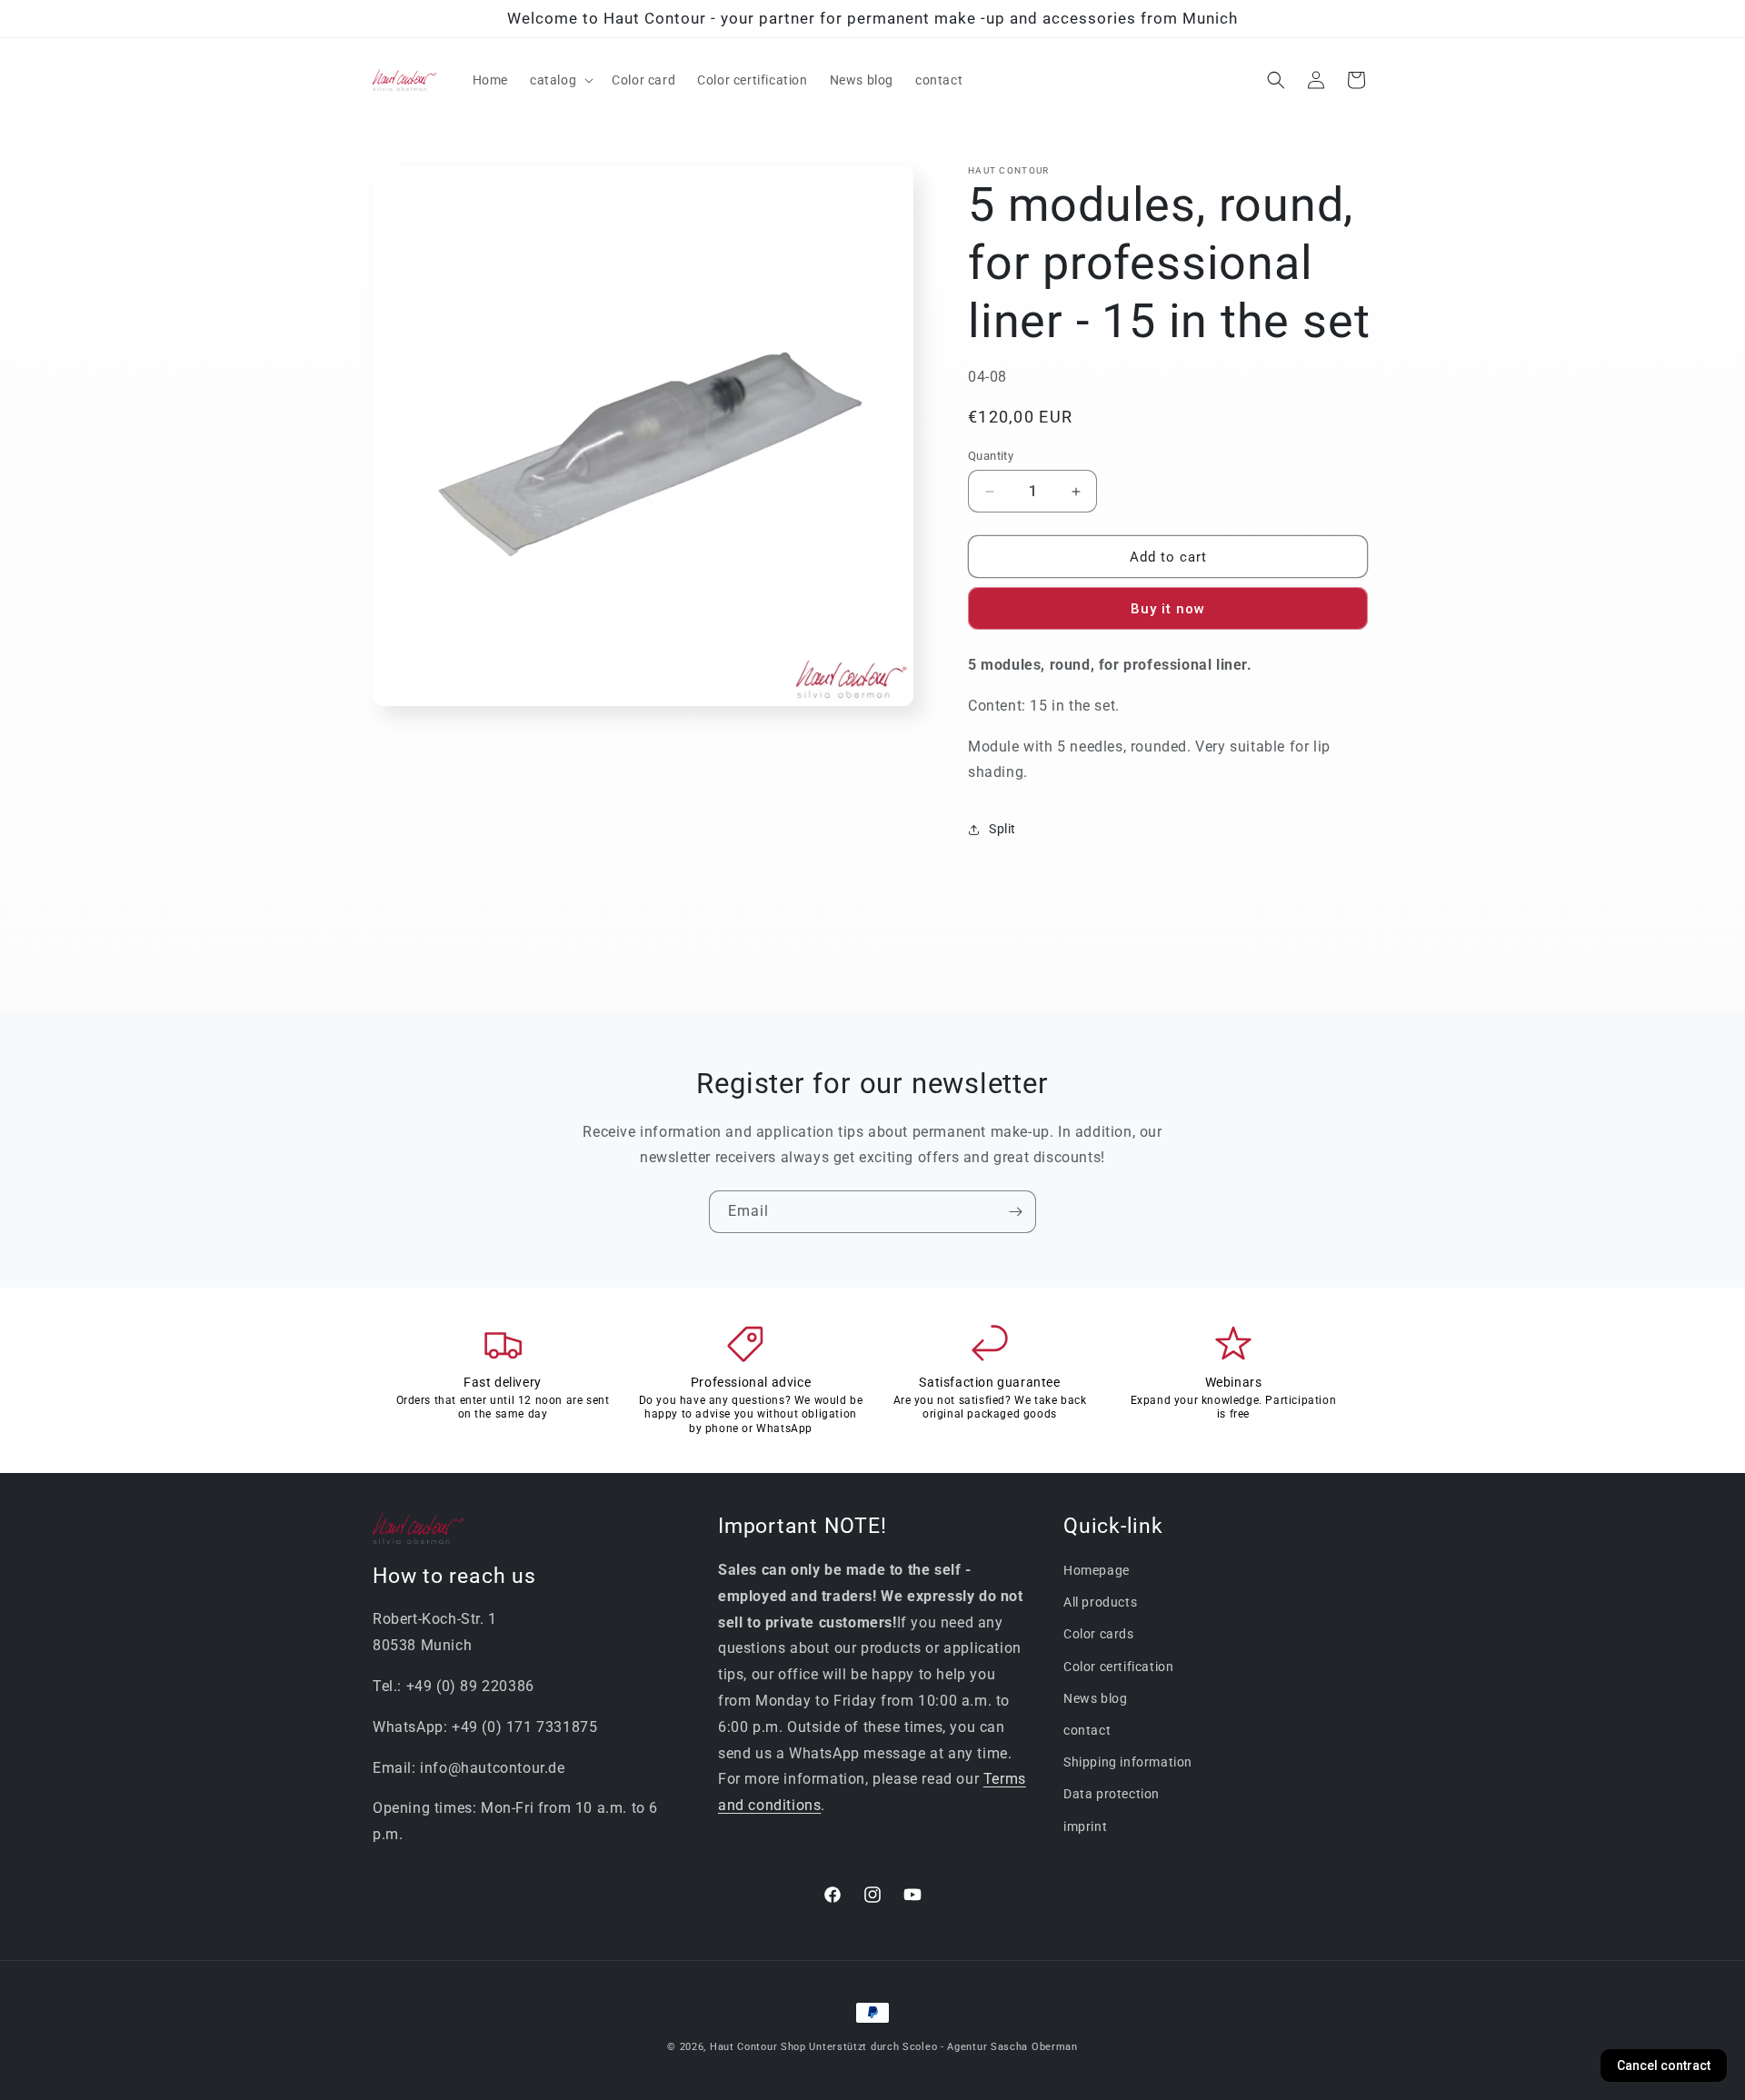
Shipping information (1128, 1762)
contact (1087, 1729)
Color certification (1118, 1666)
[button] (560, 80)
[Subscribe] (1015, 1212)
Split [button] (1002, 829)
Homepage (1097, 1569)
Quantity (991, 456)
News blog (1095, 1697)
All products (1100, 1602)
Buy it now (1168, 610)
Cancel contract (1664, 2065)
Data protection (1112, 1794)
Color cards (1099, 1634)
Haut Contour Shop (758, 2047)
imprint (1085, 1826)
